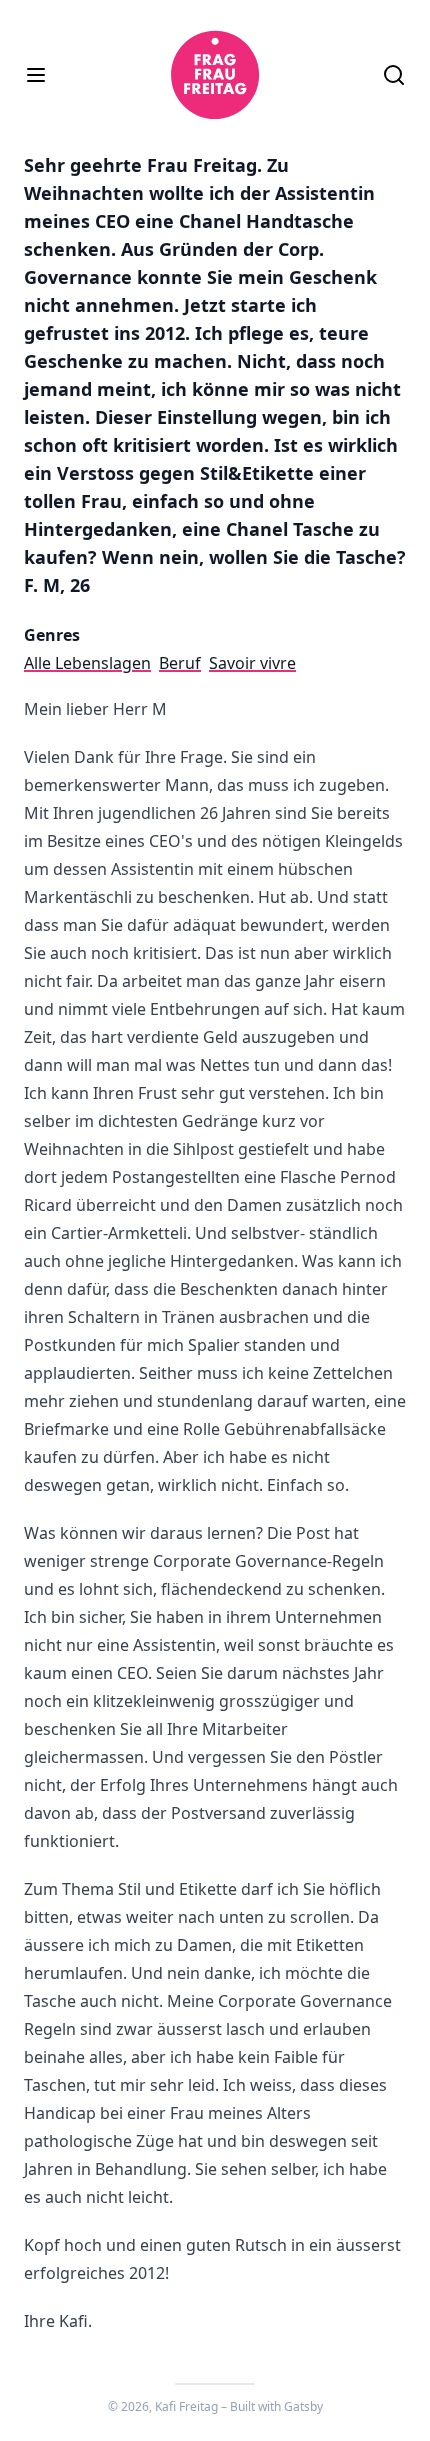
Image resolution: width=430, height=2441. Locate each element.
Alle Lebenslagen (87, 663)
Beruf (180, 663)
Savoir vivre (252, 663)
